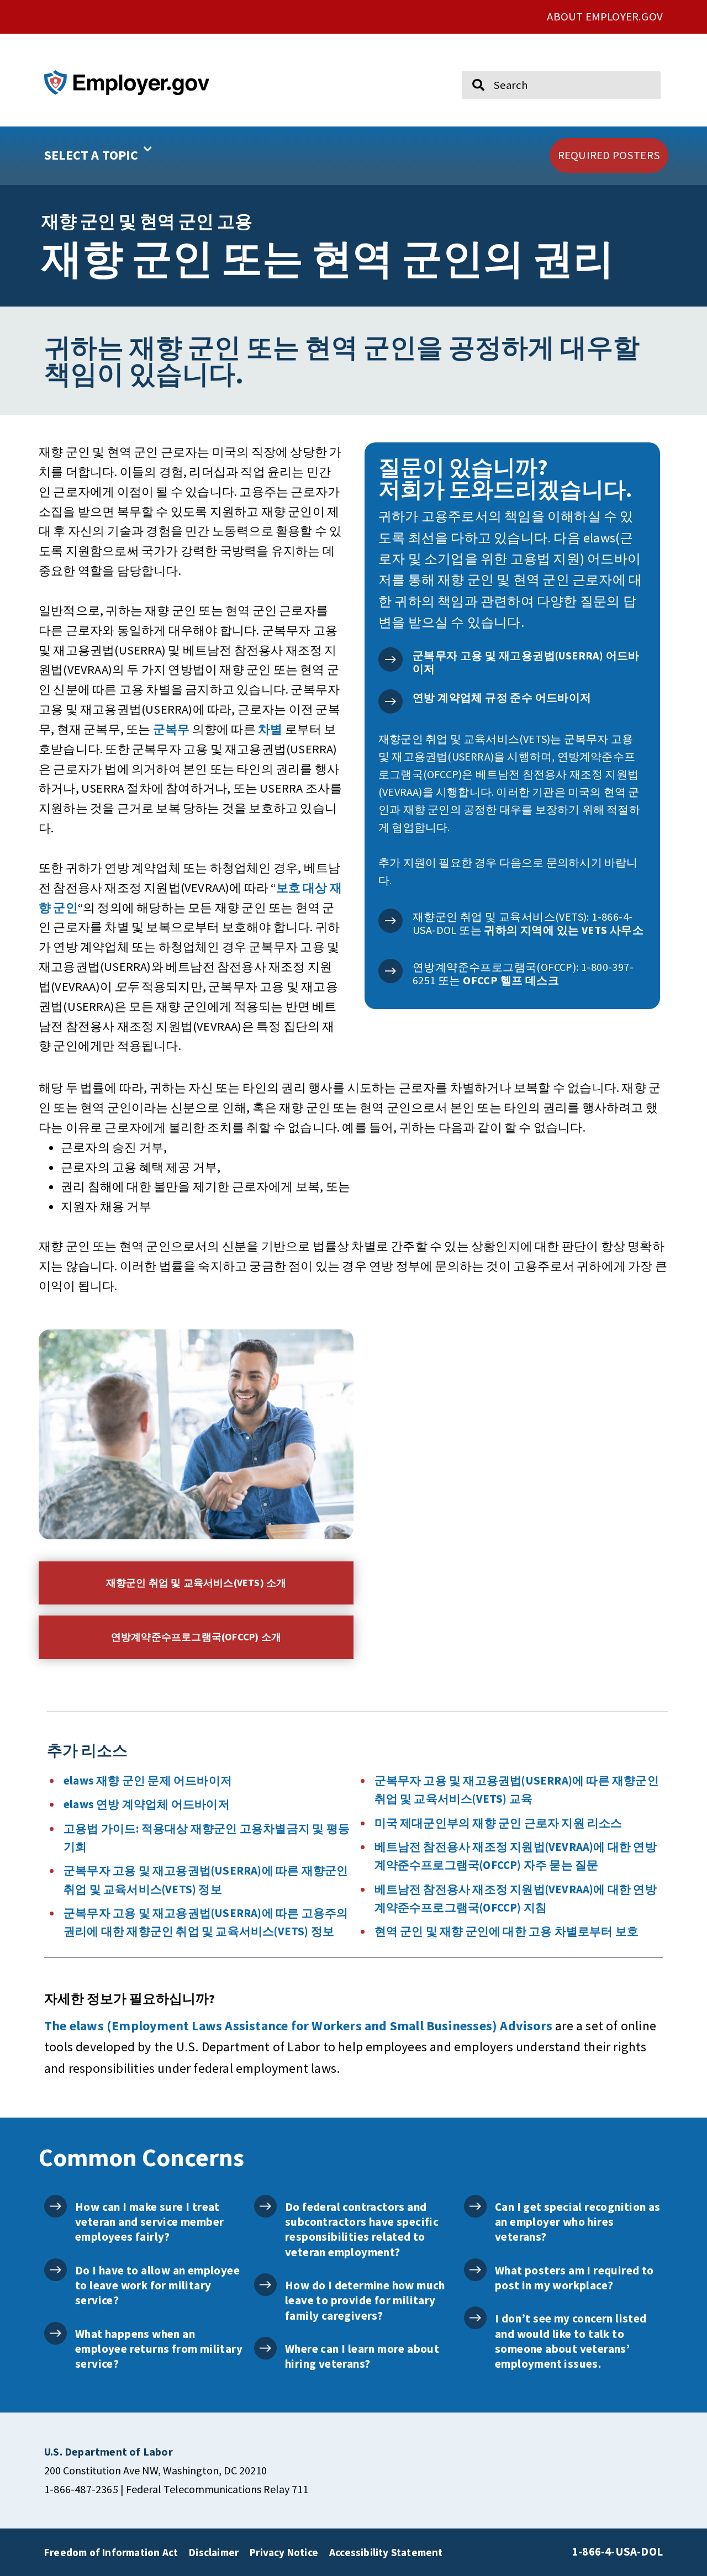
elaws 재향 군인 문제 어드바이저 (148, 1781)
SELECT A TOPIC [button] (91, 155)
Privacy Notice (284, 2552)
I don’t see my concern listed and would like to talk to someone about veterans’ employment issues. (571, 2341)
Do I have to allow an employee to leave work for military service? (157, 2285)
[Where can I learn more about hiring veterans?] (265, 2348)
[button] (133, 156)
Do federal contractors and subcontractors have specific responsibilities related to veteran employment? (362, 2229)
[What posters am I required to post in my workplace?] (475, 2270)
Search (471, 66)
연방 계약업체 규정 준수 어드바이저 (502, 697)
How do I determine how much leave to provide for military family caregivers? (365, 2300)
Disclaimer (214, 2552)
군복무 (172, 729)
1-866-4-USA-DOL (618, 2552)
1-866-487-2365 (81, 2489)
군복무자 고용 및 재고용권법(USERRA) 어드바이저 (526, 662)
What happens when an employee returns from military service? (159, 2349)
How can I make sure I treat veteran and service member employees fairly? (149, 2222)
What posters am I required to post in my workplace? (574, 2278)
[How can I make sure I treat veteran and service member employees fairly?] (56, 2206)
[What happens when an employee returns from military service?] (56, 2333)
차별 (270, 729)
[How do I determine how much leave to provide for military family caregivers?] (265, 2285)
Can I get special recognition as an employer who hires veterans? (578, 2222)
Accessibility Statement (386, 2552)
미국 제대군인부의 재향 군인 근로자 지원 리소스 (498, 1823)
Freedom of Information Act (111, 2552)
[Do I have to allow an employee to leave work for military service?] (56, 2270)
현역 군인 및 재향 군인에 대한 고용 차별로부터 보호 (507, 1931)
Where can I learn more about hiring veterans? (362, 2356)
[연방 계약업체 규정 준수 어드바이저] (391, 701)
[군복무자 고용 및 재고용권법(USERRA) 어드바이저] (391, 659)
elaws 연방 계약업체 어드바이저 (147, 1804)
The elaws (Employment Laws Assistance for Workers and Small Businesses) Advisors (298, 2026)
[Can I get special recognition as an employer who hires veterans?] (475, 2206)
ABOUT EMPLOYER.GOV (605, 17)
